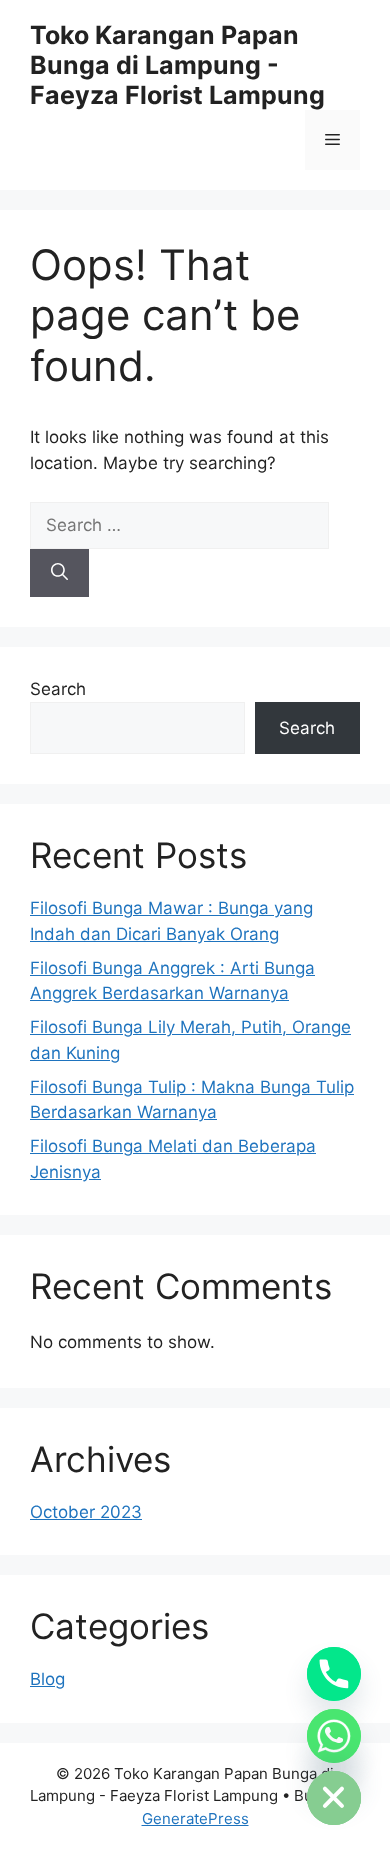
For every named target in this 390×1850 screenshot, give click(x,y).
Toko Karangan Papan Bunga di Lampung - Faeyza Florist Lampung (177, 65)
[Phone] (334, 1674)
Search (58, 689)
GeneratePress (195, 1818)
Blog (47, 1679)
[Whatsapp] (334, 1736)
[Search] (59, 573)
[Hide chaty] (334, 1798)
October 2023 (86, 1512)
